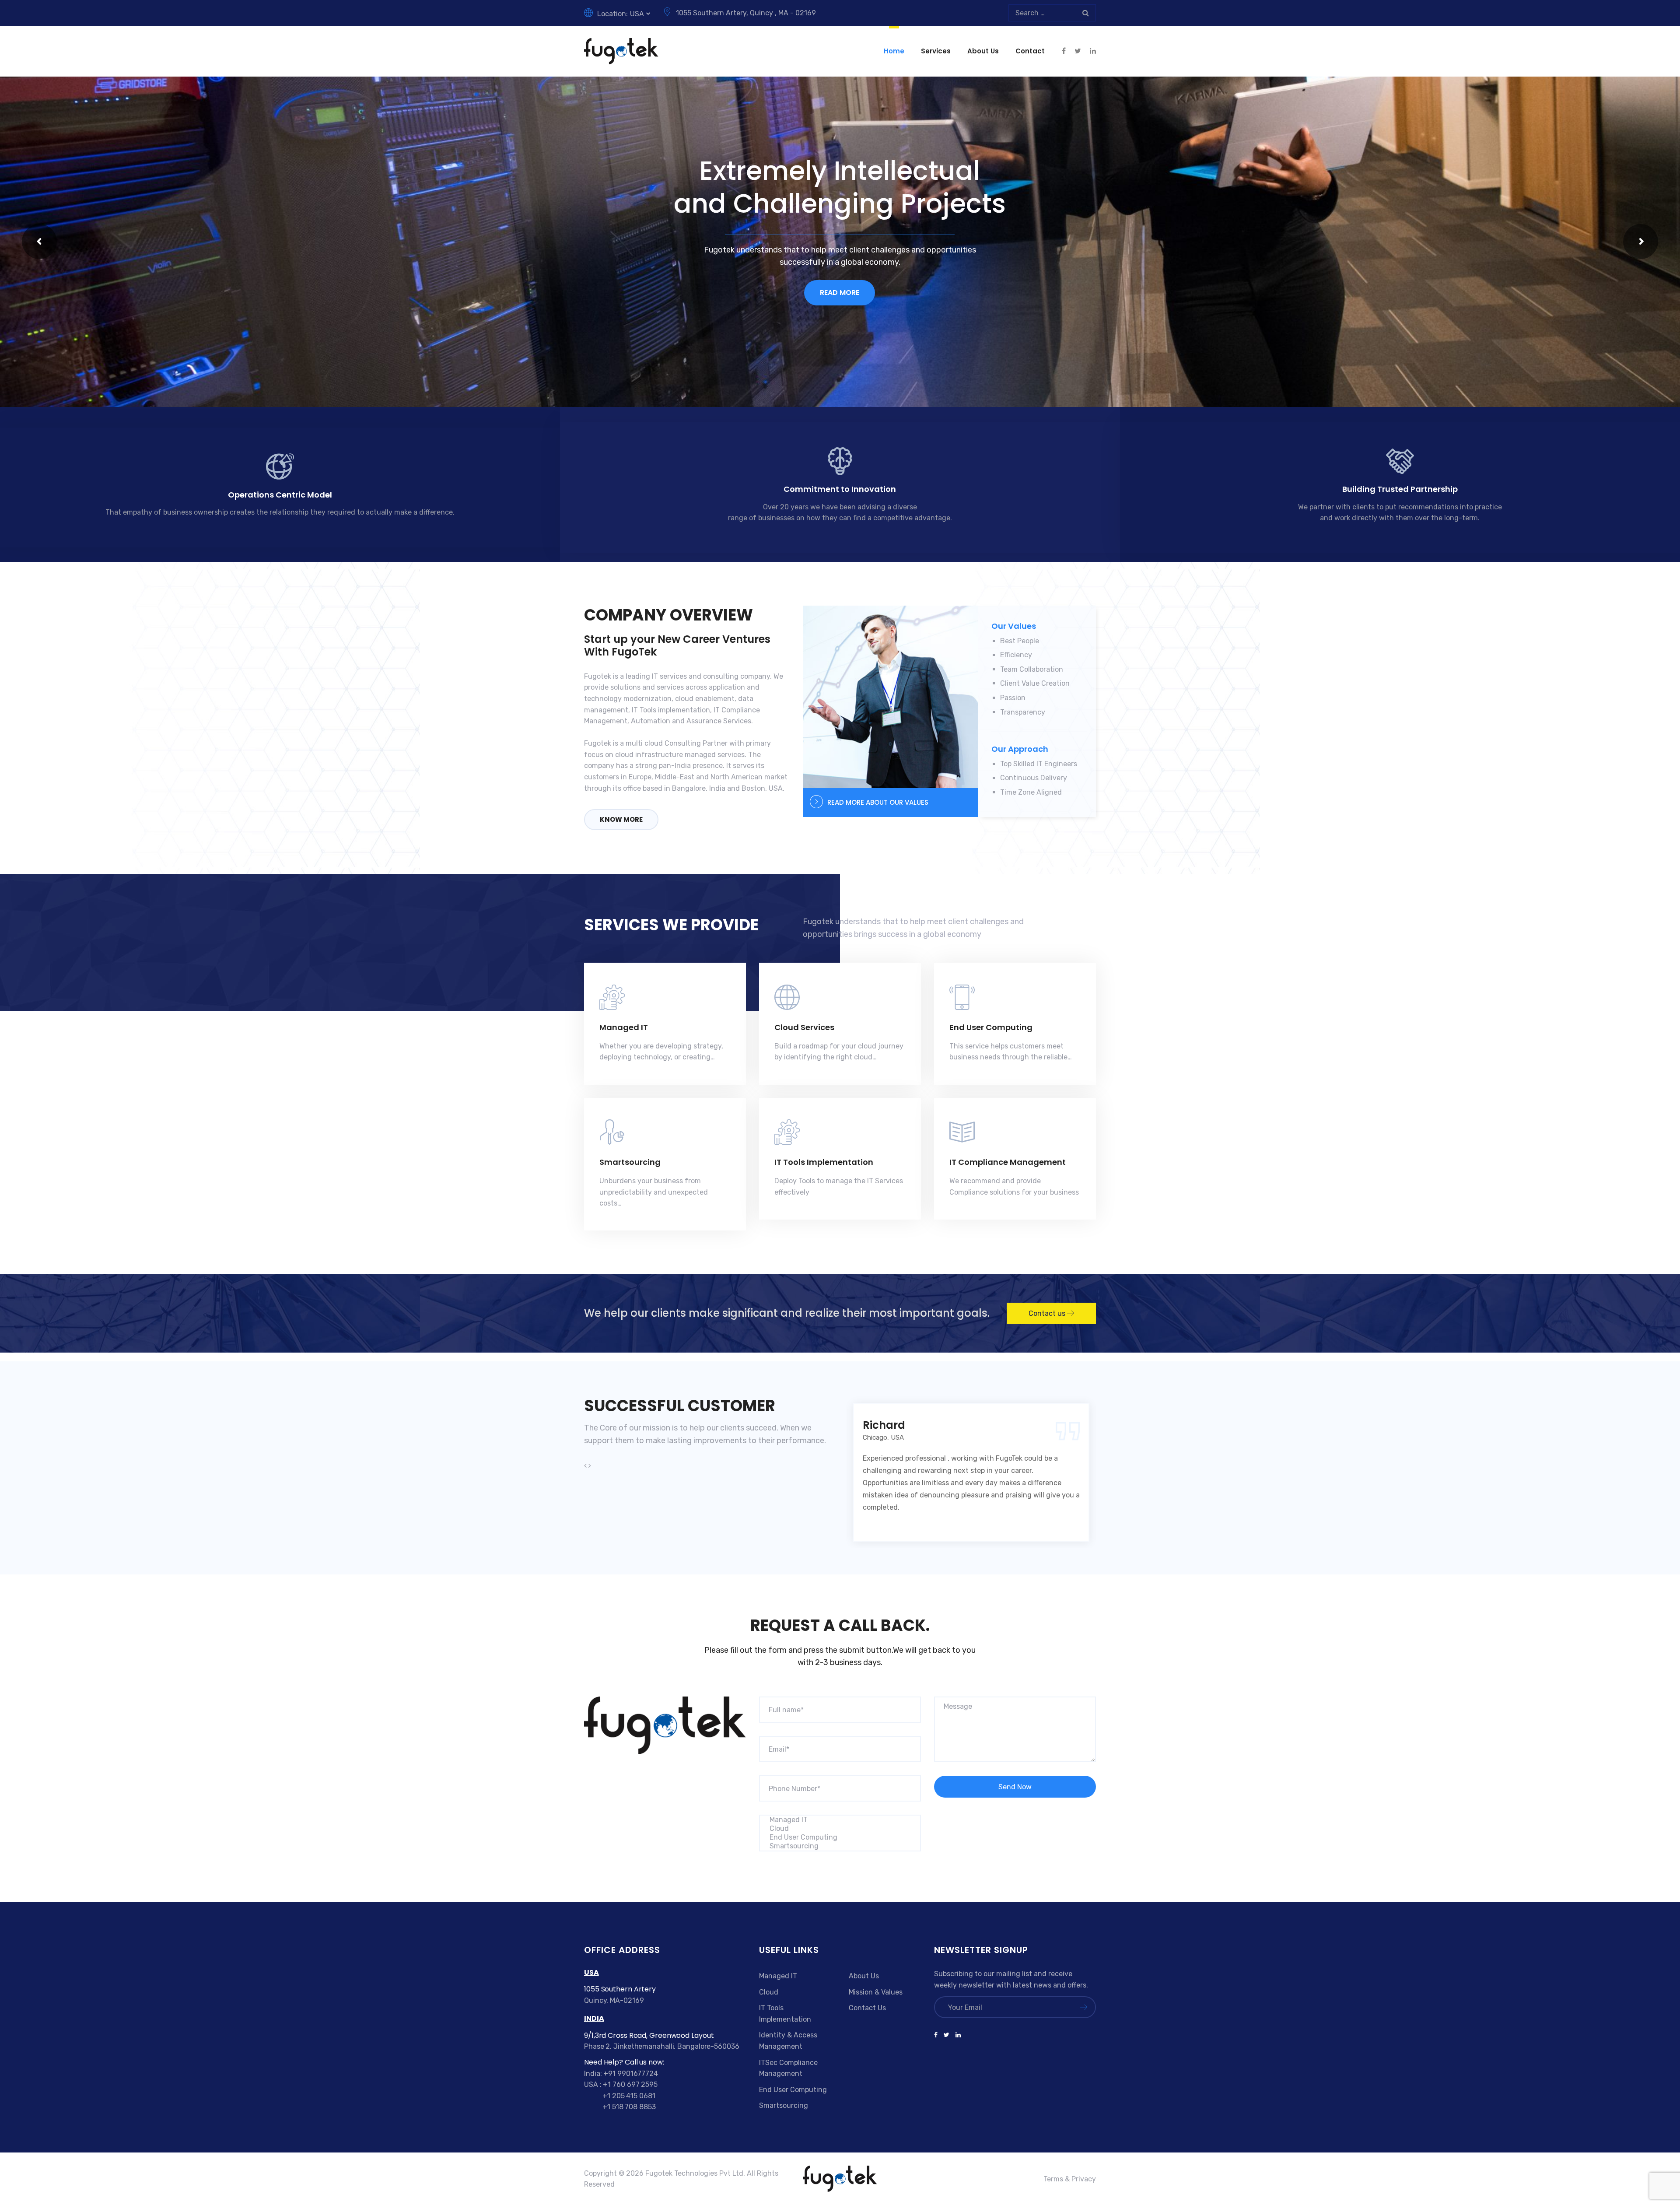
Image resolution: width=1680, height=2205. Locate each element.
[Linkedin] (957, 2035)
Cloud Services (804, 1027)
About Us (983, 51)
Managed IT (624, 1027)
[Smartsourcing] (840, 1846)
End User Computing (991, 1027)
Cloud (769, 1992)
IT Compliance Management (1008, 1162)
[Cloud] (840, 1829)
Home (894, 51)
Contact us (1048, 1313)
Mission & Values (876, 1992)
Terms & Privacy (1070, 2179)
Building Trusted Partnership (1400, 489)
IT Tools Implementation (824, 1162)
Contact (1030, 51)
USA (637, 14)
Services (936, 51)
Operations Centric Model (280, 495)
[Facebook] (937, 2035)
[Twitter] (947, 2035)
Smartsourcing (630, 1162)
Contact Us (867, 2008)
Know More (621, 819)
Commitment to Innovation (840, 489)
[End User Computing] (840, 1837)
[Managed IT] (840, 1820)
